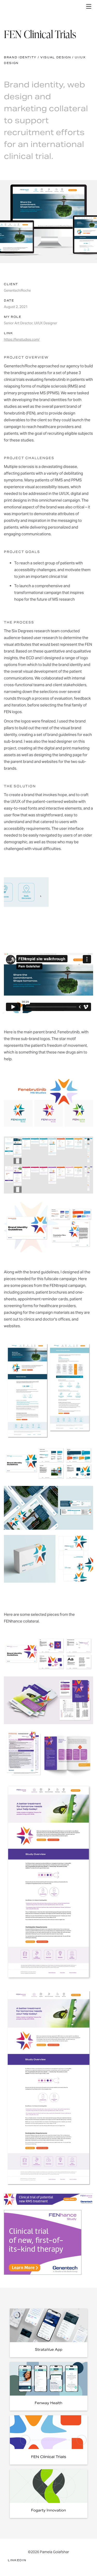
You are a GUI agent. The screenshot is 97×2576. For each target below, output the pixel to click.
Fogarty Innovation (48, 2510)
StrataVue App (49, 2350)
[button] (89, 6)
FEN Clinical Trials (49, 2457)
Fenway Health (48, 2403)
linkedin (17, 2560)
